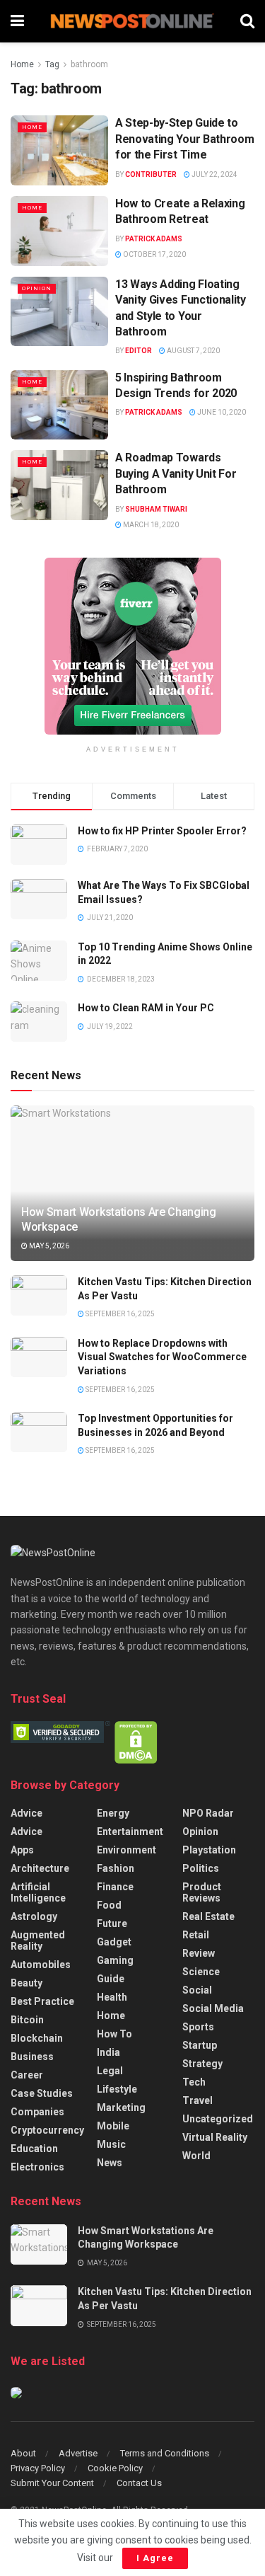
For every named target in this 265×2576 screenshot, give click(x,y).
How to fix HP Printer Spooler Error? (162, 831)
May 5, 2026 (48, 1246)
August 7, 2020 (193, 351)
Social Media (213, 2008)
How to (114, 2034)
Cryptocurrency (47, 2130)
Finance (115, 1887)
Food (109, 1905)
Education (34, 2149)
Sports (198, 2027)
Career (27, 2075)
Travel (198, 2100)
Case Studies (42, 2093)
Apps (22, 1850)
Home (22, 64)
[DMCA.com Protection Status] (136, 1742)
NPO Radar (208, 1813)
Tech (194, 2082)
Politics (201, 1868)
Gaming (115, 1960)
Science (201, 1972)
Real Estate (208, 1916)
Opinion (37, 288)
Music (111, 2144)
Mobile (113, 2126)
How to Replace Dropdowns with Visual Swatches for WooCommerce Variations (162, 1357)
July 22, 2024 (214, 174)
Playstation (209, 1850)
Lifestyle (117, 2089)
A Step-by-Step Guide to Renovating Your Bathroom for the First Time (184, 139)
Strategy (202, 2064)
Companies (37, 2112)
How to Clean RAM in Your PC (146, 1008)
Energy (113, 1813)
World (196, 2156)
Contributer (151, 174)
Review (199, 1953)
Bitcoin (27, 2020)
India (108, 2052)
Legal (110, 2071)
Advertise (78, 2453)
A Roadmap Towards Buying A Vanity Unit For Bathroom (176, 473)
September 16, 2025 (119, 1314)
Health (112, 1997)
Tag (52, 64)
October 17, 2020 (154, 254)
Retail (196, 1935)
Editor (139, 351)
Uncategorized (218, 2119)
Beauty (26, 1983)
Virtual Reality (215, 2137)
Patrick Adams (154, 239)
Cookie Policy (115, 2468)
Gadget (114, 1942)
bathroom (89, 64)
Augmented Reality (38, 1940)
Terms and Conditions (165, 2453)
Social (197, 1990)
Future (112, 1924)
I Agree (155, 2558)
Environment (126, 1850)
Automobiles (41, 1965)
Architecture (40, 1868)
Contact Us (139, 2483)
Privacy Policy (38, 2468)
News (110, 2163)
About (23, 2453)
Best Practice (42, 2001)
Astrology (34, 1916)
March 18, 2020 (150, 525)
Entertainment (130, 1832)
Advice (26, 1813)
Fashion (116, 1868)
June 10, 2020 (221, 412)
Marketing (121, 2108)
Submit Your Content (52, 2483)
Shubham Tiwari (156, 509)
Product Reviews (202, 1892)
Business (32, 2057)
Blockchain (37, 2038)
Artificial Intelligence (38, 1892)
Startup (200, 2045)
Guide (111, 1979)
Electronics (37, 2167)
